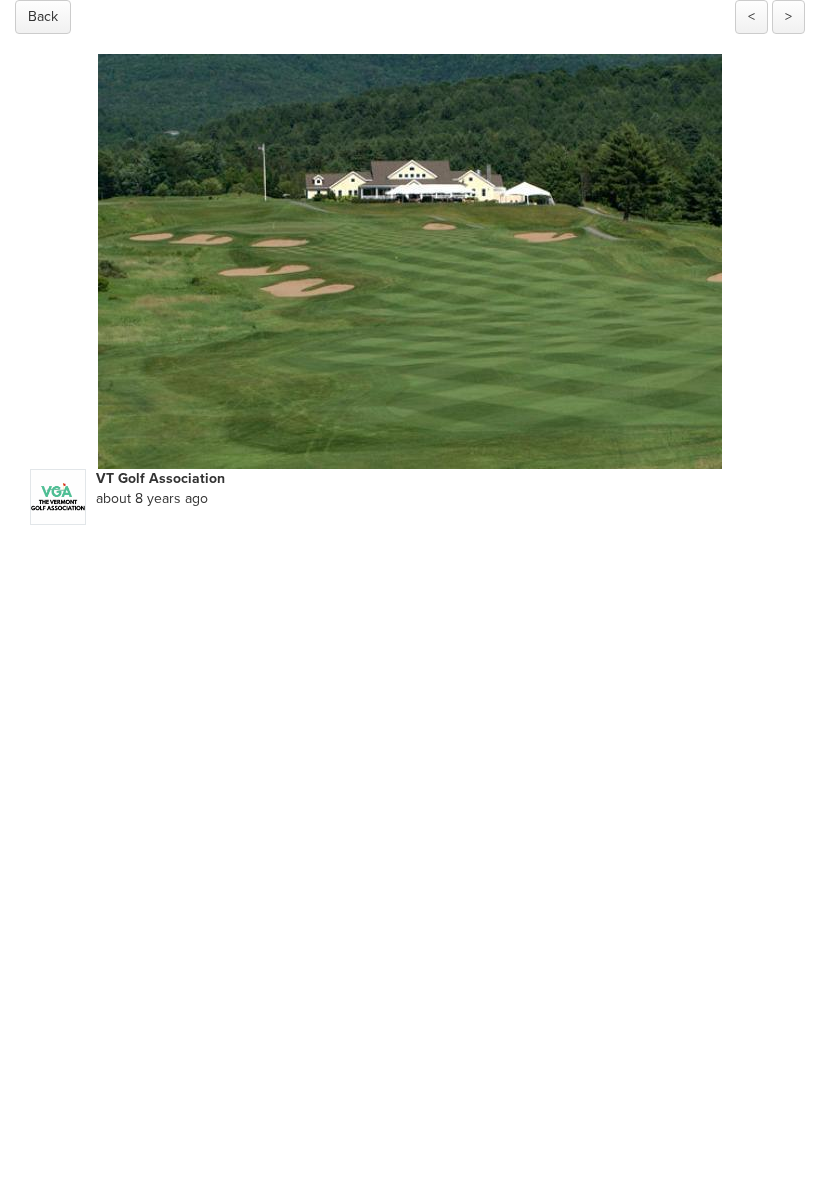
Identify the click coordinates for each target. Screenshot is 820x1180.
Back (43, 16)
